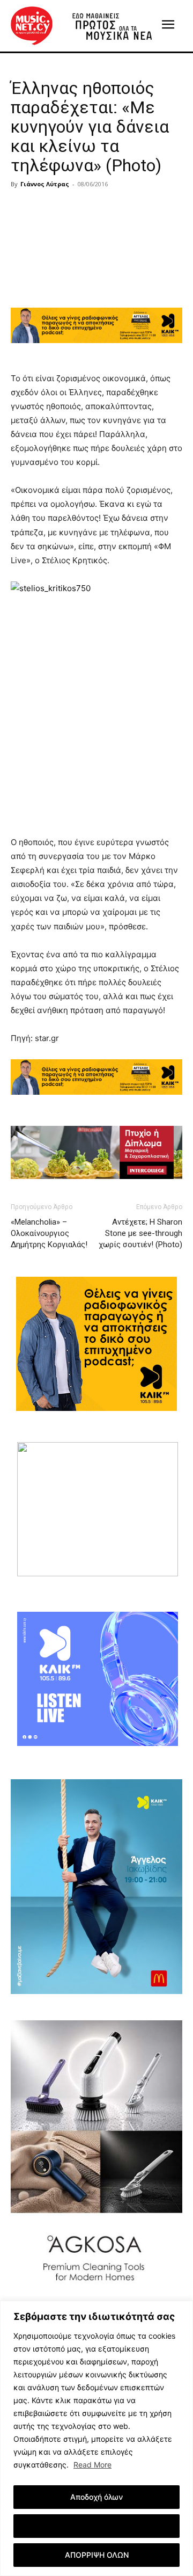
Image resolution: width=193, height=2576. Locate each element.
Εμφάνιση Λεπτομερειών (97, 2526)
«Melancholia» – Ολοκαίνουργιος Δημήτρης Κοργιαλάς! (49, 1233)
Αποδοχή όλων (96, 2497)
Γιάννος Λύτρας (45, 184)
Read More (92, 2465)
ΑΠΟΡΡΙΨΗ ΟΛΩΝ (97, 2555)
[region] (96, 2438)
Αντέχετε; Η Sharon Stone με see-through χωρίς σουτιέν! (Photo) (140, 1233)
